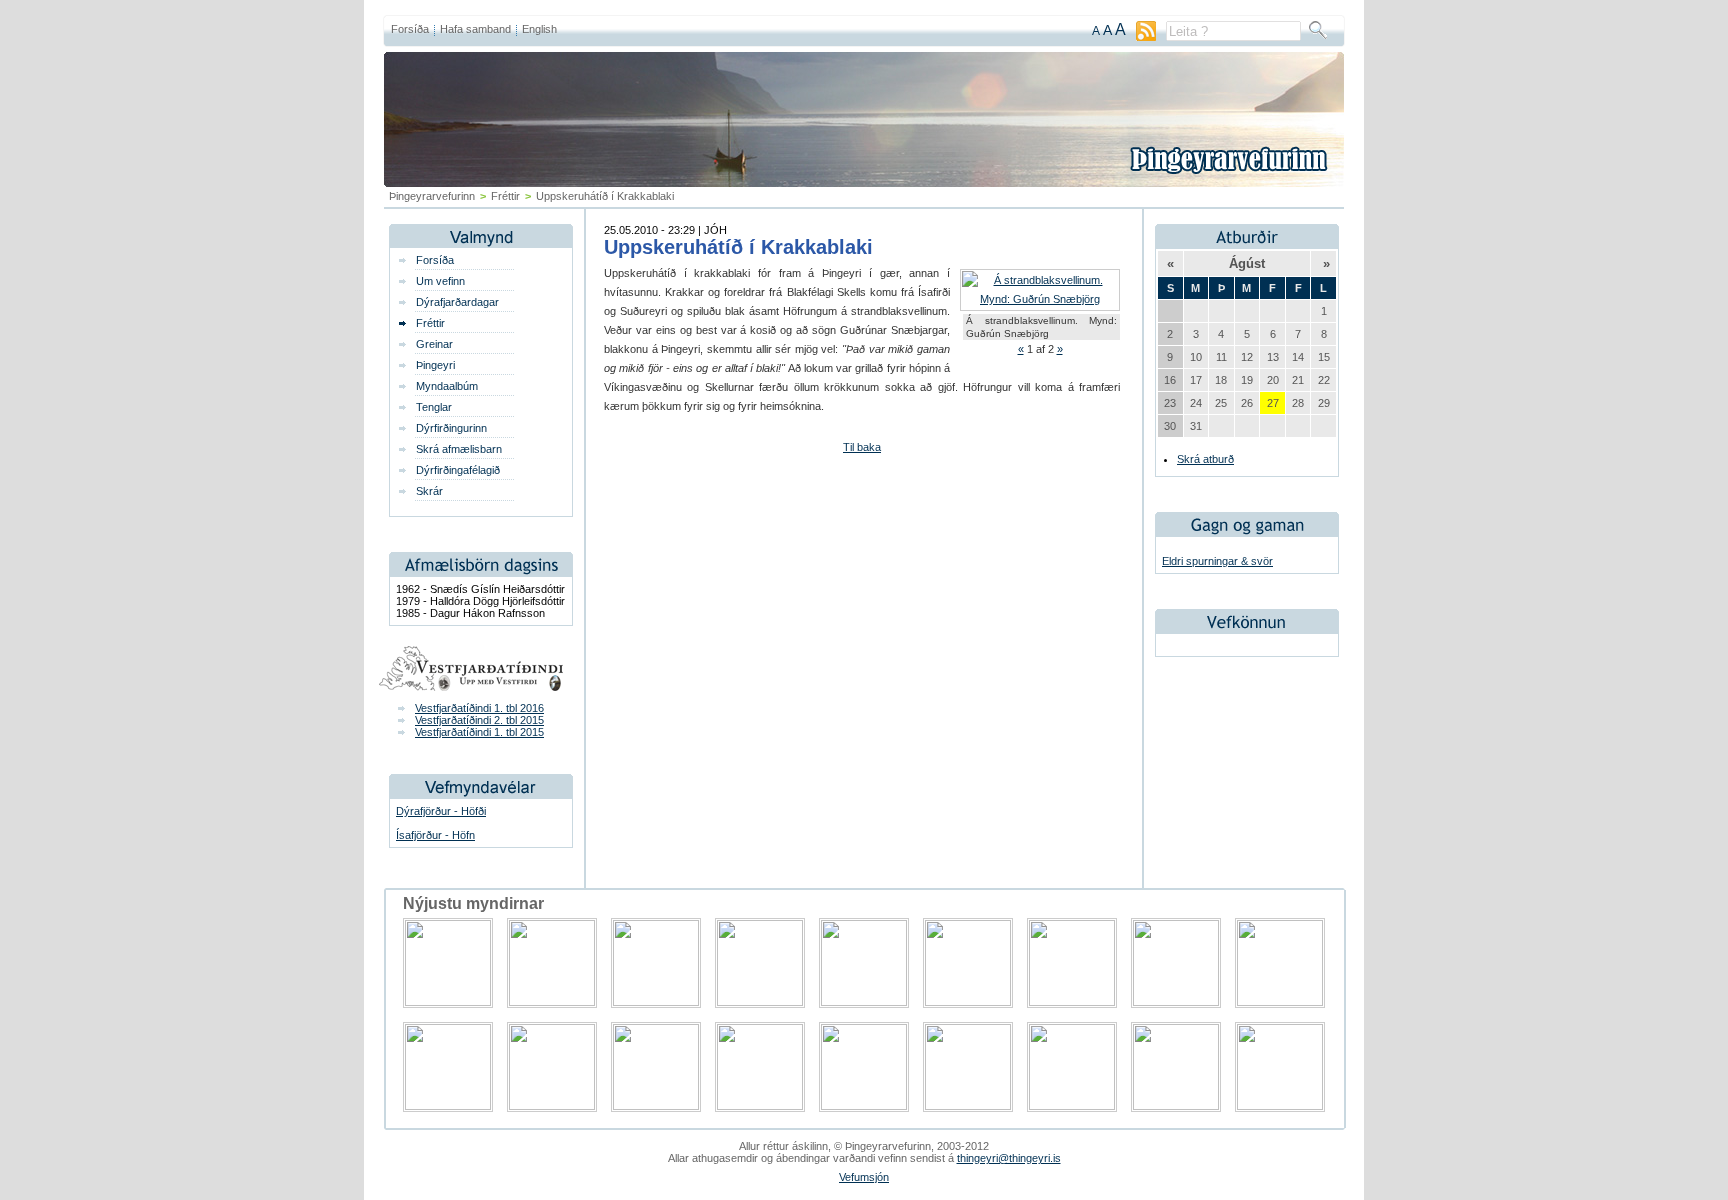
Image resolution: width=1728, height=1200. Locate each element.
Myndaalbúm (447, 386)
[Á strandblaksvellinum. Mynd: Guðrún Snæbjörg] (1040, 299)
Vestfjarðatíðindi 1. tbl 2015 (479, 732)
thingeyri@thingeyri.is (1009, 1158)
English (539, 29)
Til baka (862, 447)
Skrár (429, 491)
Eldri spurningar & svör (1217, 561)
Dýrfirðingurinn (451, 428)
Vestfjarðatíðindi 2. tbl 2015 (479, 720)
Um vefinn (440, 281)
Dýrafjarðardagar (457, 302)
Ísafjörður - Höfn (435, 835)
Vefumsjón (864, 1177)
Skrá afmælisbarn (459, 449)
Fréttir (505, 196)
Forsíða (410, 29)
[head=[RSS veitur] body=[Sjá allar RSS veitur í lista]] (1146, 37)
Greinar (434, 344)
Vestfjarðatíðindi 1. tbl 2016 (479, 708)
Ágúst (1247, 263)
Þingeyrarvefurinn (432, 196)
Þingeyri (435, 365)
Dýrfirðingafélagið (458, 470)
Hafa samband (475, 29)
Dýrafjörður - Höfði (441, 811)
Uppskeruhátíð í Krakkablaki (738, 247)
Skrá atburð (1205, 459)
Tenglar (434, 407)
